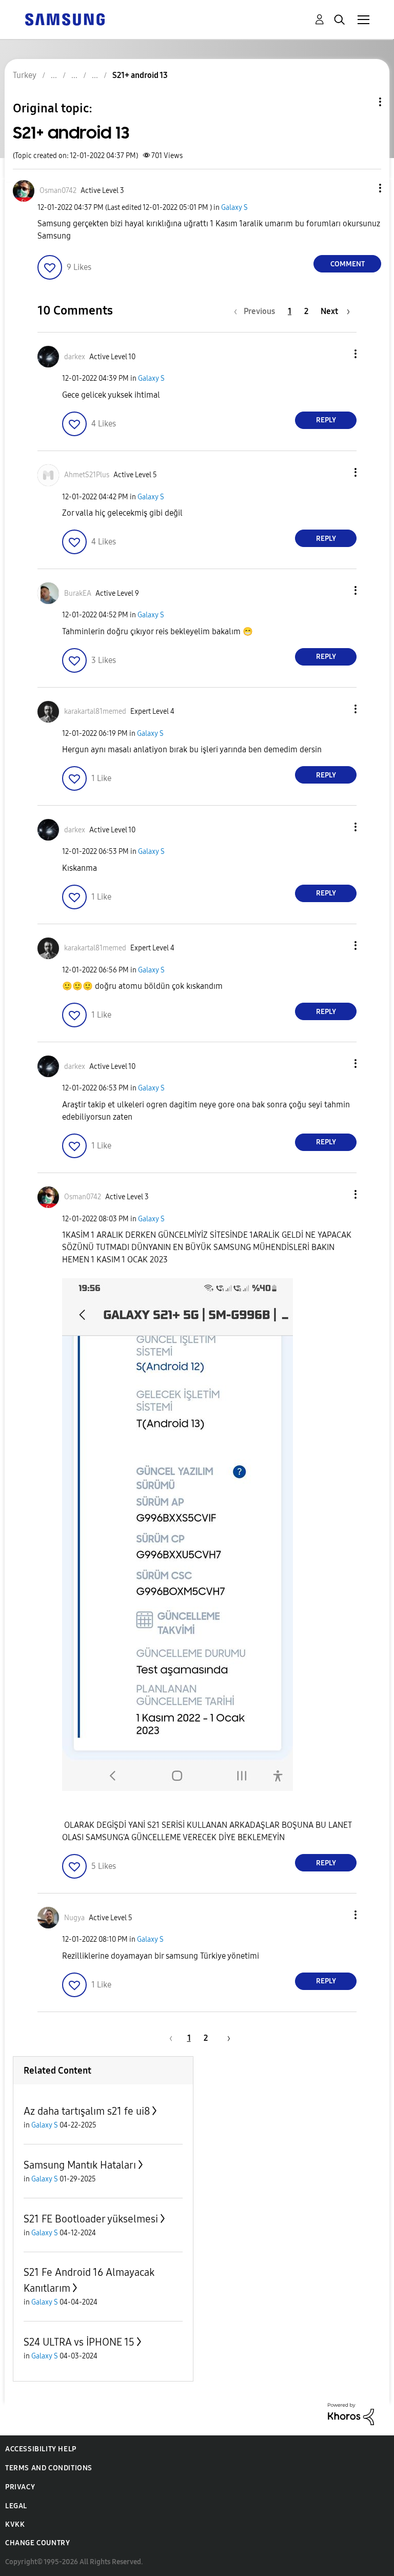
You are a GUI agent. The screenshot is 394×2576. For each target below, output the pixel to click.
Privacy (20, 2487)
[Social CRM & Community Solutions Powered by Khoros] (351, 2413)
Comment (348, 264)
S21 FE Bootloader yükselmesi (91, 2219)
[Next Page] (225, 2038)
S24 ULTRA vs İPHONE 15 (79, 2342)
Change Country (37, 2543)
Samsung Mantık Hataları (80, 2165)
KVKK (15, 2524)
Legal (16, 2506)
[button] (363, 188)
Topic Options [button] (363, 102)
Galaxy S (234, 208)
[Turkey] (65, 19)
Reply (326, 420)
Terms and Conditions (49, 2468)
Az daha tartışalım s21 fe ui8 (87, 2111)
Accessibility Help (41, 2449)
